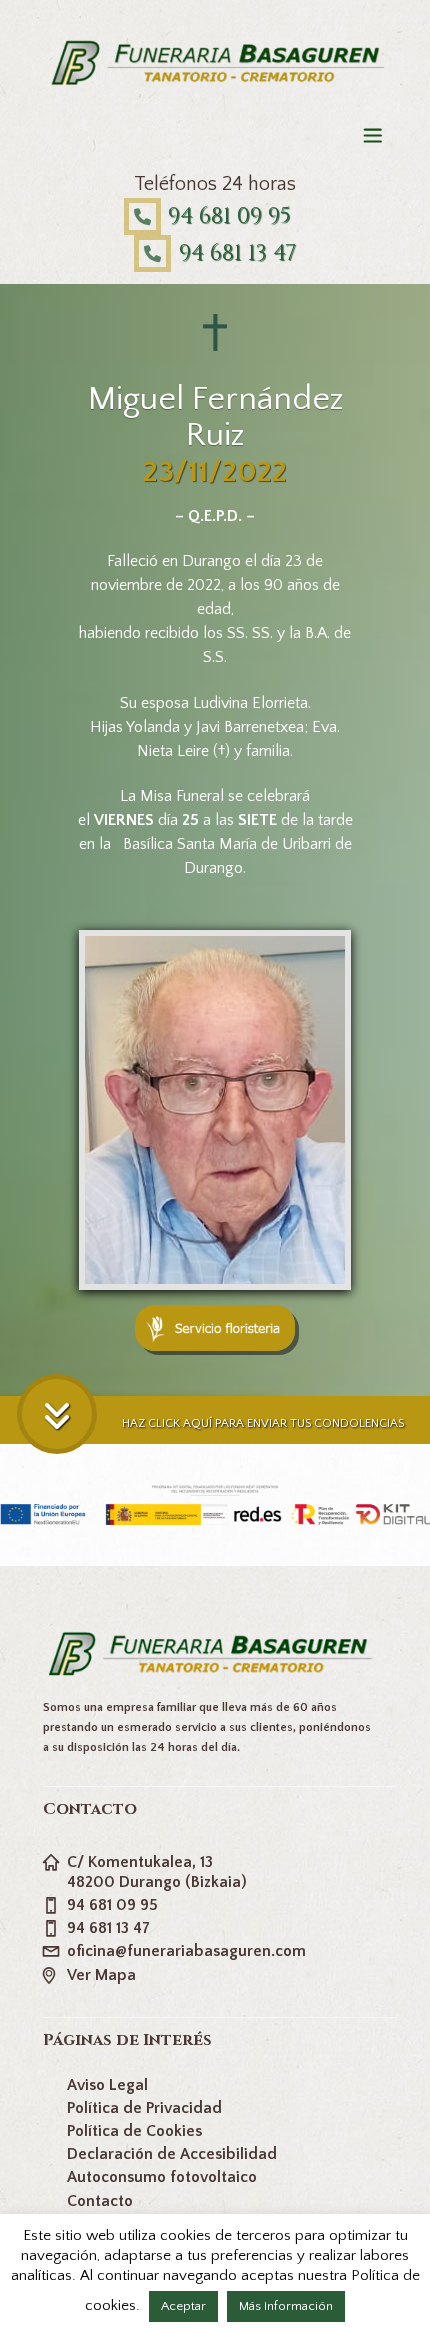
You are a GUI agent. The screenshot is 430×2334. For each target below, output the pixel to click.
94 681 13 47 (237, 253)
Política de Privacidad (144, 2108)
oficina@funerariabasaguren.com (186, 1951)
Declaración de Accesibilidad (172, 2154)
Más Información (286, 2306)
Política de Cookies (134, 2131)
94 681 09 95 (229, 216)
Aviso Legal (107, 2085)
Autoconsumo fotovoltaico (162, 2177)
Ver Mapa (101, 1975)
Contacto (100, 2201)
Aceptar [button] (183, 2306)
